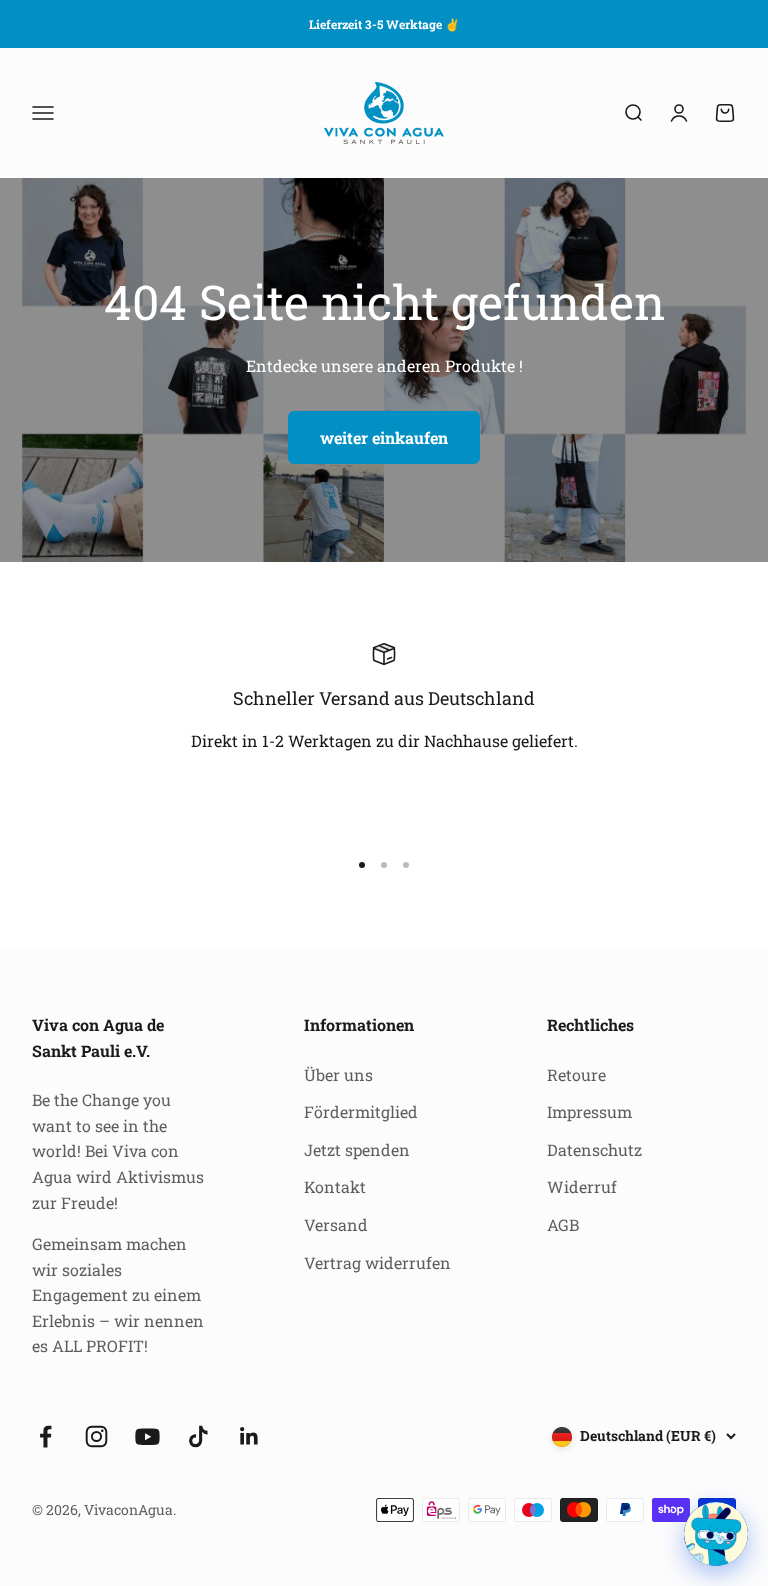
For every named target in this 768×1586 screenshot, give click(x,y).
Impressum (589, 1111)
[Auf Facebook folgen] (45, 1436)
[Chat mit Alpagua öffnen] (716, 1534)
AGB (563, 1224)
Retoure (576, 1074)
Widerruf (582, 1186)
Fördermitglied (361, 1111)
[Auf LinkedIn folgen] (249, 1436)
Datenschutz (594, 1149)
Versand (336, 1224)
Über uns (338, 1074)
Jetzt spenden (357, 1149)
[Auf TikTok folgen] (198, 1436)
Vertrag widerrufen (377, 1262)
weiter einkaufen (384, 437)
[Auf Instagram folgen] (96, 1436)
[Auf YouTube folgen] (147, 1436)
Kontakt (335, 1186)
